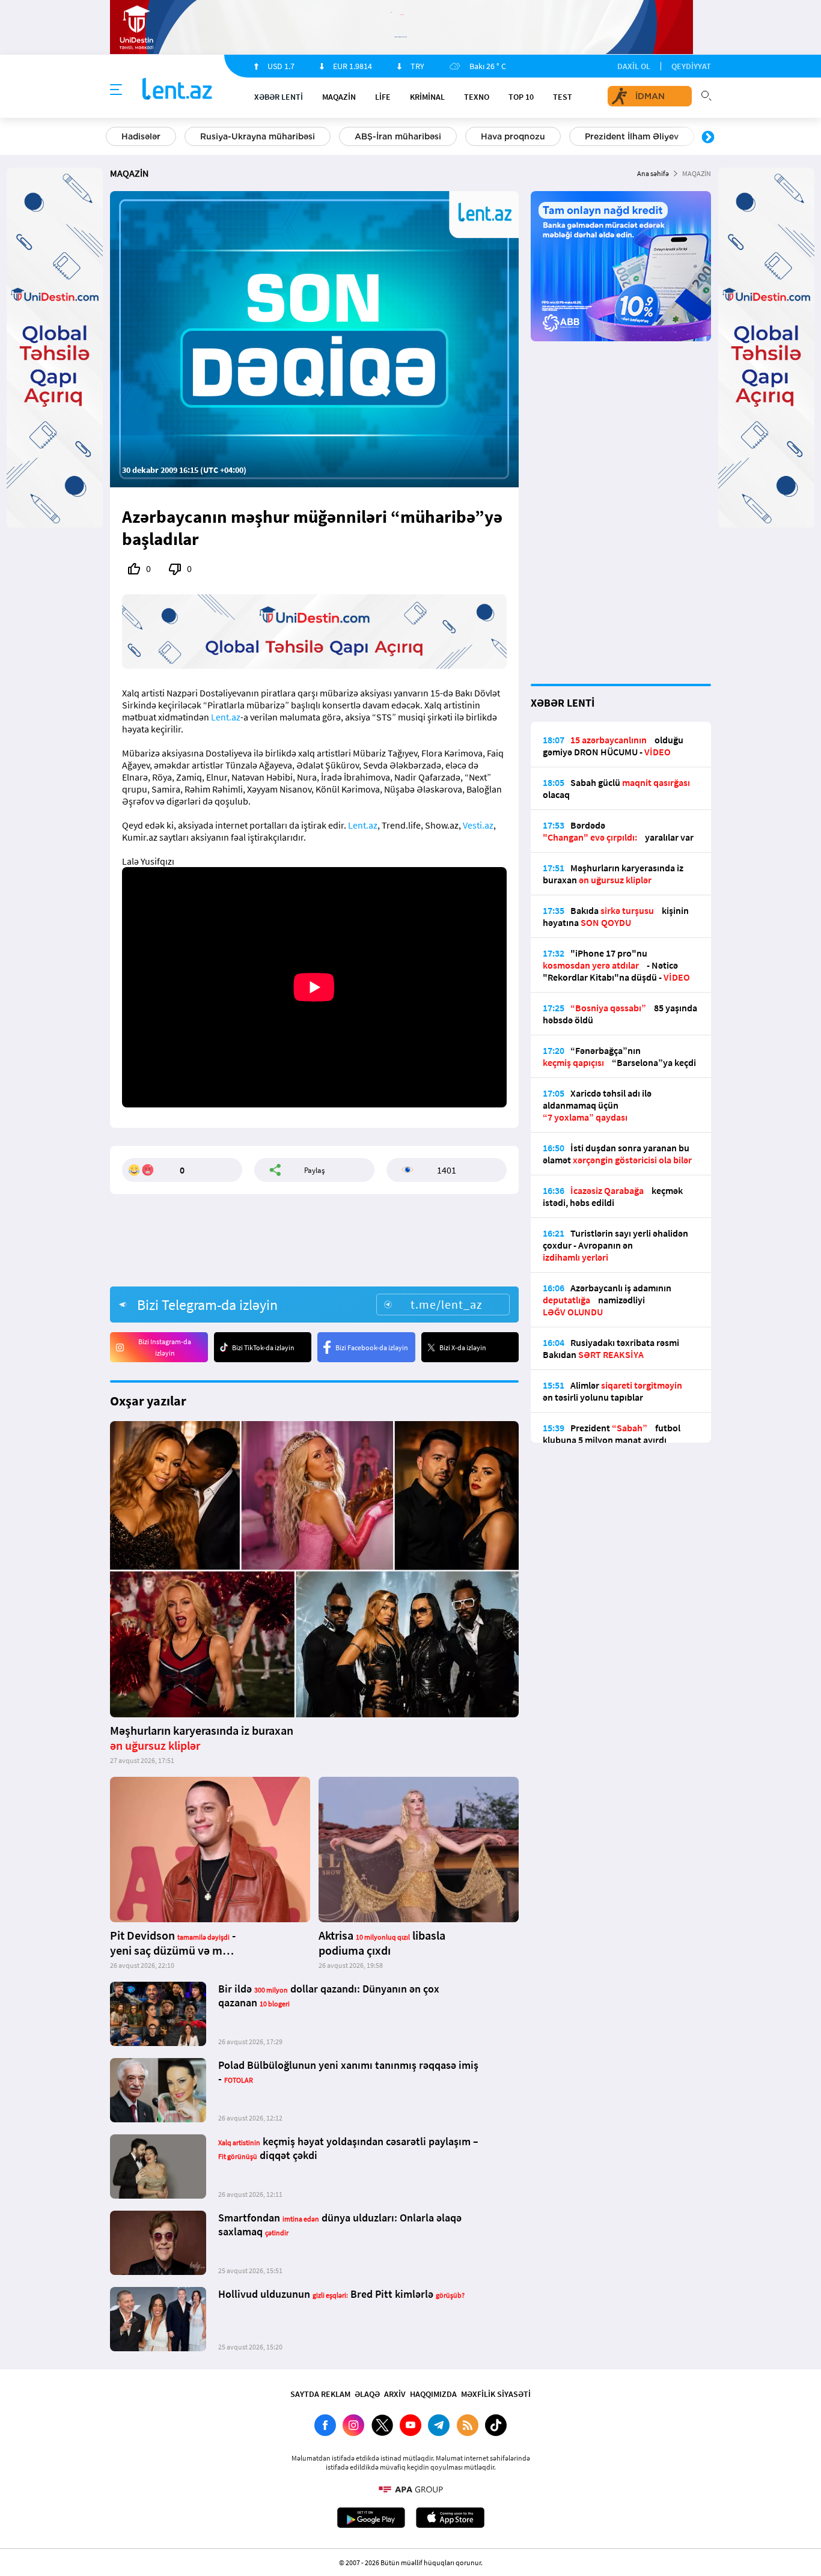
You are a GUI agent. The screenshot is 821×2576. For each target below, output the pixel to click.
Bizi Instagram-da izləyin (165, 1347)
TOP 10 (521, 97)
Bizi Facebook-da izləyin (372, 1347)
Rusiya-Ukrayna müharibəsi (258, 136)
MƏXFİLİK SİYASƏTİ (496, 2394)
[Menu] (116, 90)
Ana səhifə (653, 173)
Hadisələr (141, 136)
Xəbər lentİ (279, 97)
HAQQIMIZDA (433, 2394)
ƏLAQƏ (367, 2394)
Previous (113, 138)
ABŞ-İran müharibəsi (398, 136)
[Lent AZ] (177, 90)
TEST (563, 97)
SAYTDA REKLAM (320, 2394)
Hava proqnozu (513, 136)
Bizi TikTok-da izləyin (263, 1347)
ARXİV (395, 2394)
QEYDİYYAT (691, 66)
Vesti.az (478, 825)
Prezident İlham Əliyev (632, 136)
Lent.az (226, 717)
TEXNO (477, 97)
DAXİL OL (634, 66)
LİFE (383, 97)
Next (708, 138)
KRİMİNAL (427, 97)
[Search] (706, 94)
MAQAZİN (339, 97)
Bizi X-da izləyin (463, 1347)
